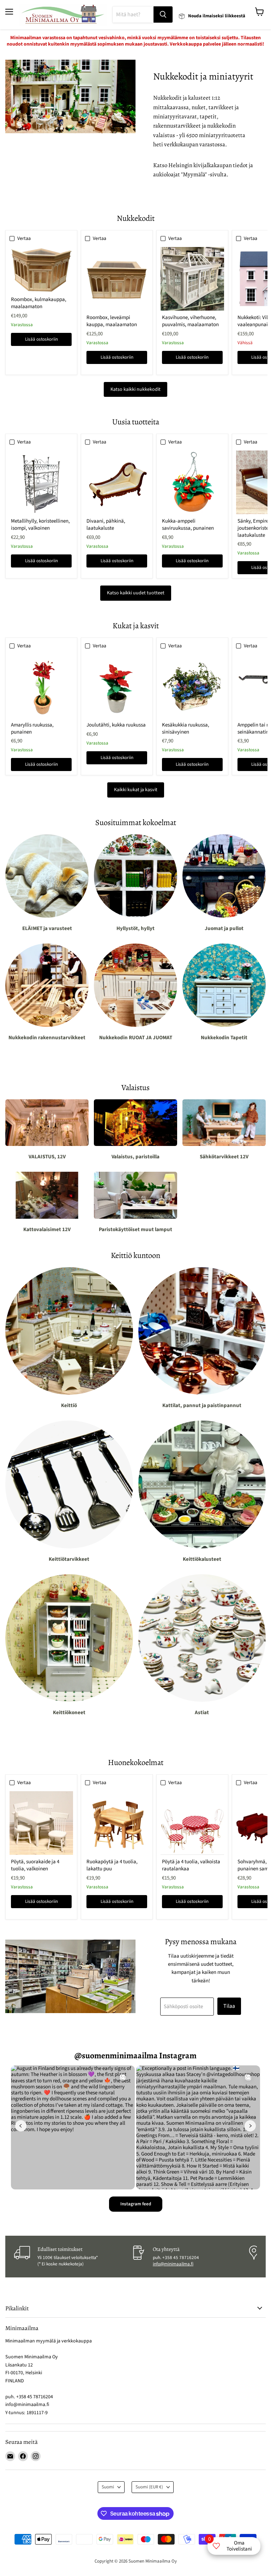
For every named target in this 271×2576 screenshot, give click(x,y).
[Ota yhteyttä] (190, 2257)
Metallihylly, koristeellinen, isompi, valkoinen (40, 525)
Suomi (108, 2487)
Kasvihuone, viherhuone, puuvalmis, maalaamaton (190, 321)
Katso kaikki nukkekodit (135, 389)
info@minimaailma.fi (173, 2264)
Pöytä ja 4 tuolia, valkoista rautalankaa (191, 1865)
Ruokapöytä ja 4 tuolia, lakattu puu (112, 1865)
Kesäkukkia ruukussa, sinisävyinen (186, 728)
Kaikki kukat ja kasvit (136, 790)
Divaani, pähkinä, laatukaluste (106, 525)
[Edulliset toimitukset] (73, 2257)
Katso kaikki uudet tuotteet (136, 593)
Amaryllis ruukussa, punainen (32, 728)
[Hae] (163, 14)
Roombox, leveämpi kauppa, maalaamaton (112, 321)
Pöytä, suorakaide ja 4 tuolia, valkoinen (35, 1865)
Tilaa (229, 2006)
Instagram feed (136, 2204)
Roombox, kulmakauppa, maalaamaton (39, 303)
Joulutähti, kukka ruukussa (116, 725)
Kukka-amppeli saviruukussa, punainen (188, 525)
